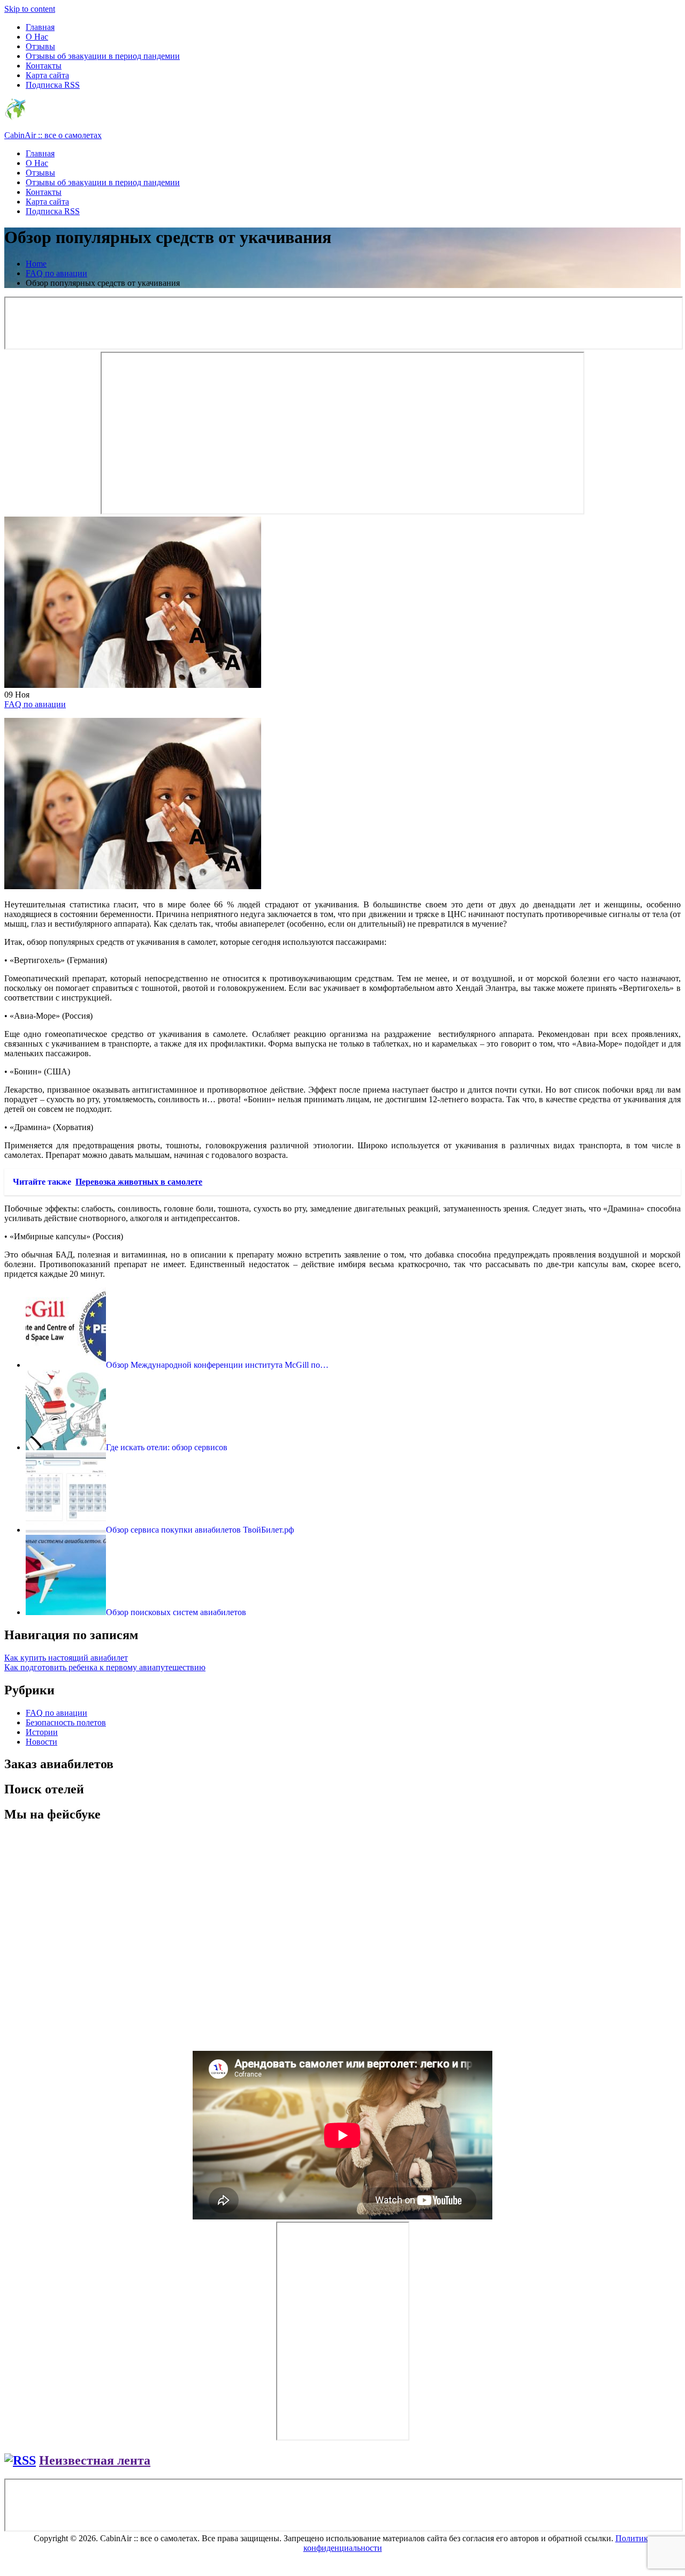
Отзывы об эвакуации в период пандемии (103, 56)
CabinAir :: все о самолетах (53, 135)
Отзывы (40, 46)
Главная (40, 27)
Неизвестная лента (95, 2460)
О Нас (37, 37)
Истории (42, 1732)
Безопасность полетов (66, 1722)
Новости (41, 1742)
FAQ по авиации (35, 704)
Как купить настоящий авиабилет (66, 1658)
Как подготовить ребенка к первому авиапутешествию (105, 1667)
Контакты (44, 66)
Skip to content (30, 9)
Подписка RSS (53, 85)
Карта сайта (47, 75)
